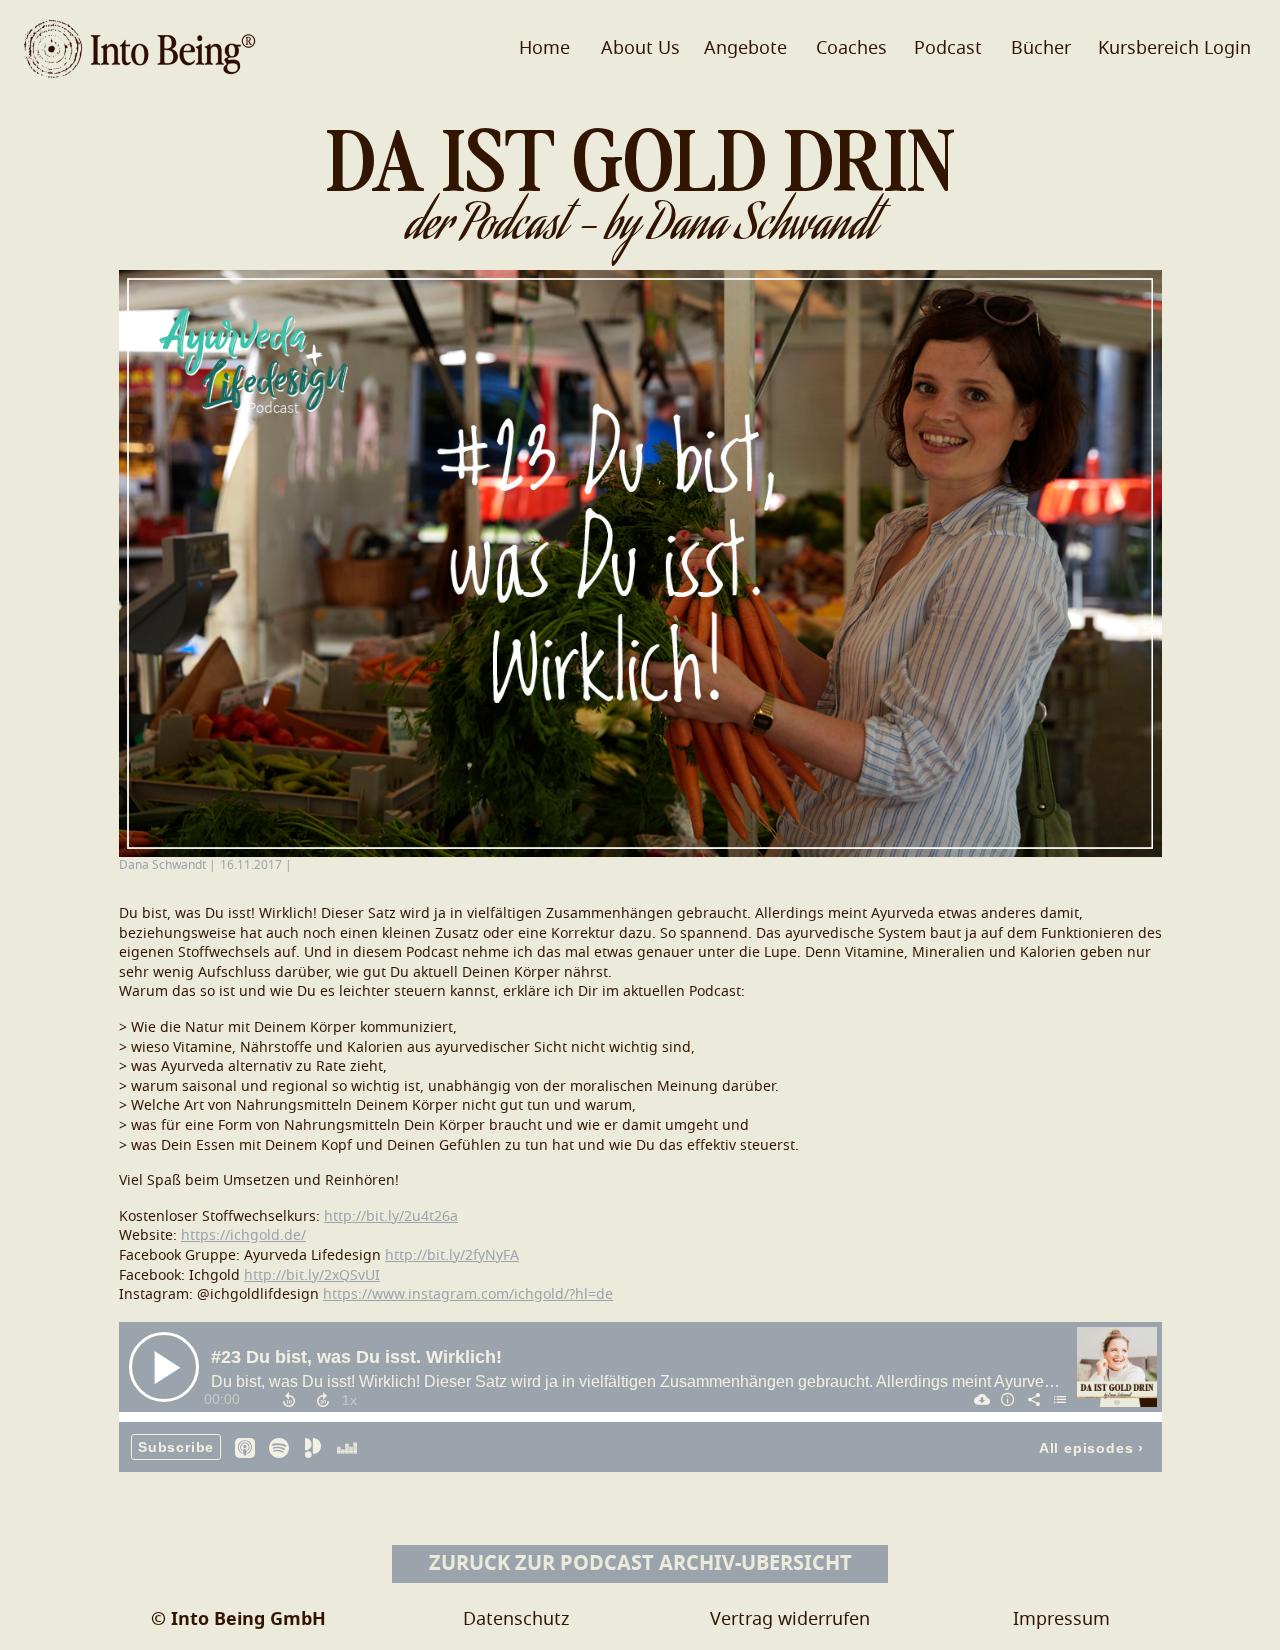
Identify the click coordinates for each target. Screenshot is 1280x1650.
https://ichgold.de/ (243, 1236)
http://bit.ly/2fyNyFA (452, 1256)
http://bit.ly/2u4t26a (391, 1217)
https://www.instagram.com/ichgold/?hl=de (468, 1295)
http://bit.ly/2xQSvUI (312, 1276)
